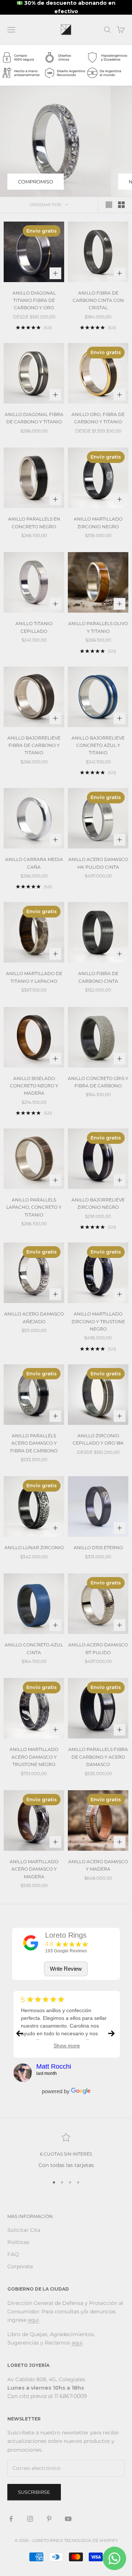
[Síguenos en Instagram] (30, 2519)
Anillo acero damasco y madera (98, 1865)
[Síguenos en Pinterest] (49, 2519)
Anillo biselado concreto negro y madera (34, 1086)
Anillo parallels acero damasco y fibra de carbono (34, 1443)
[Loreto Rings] (31, 1943)
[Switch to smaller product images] (121, 205)
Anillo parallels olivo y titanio (98, 627)
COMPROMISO (36, 182)
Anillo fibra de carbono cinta (98, 977)
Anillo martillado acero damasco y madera (34, 1869)
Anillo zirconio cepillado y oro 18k (98, 1439)
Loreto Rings (66, 1935)
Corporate (20, 2266)
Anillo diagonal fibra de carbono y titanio (34, 418)
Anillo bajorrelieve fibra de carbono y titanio (34, 745)
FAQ (13, 2254)
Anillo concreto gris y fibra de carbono (98, 1082)
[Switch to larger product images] (109, 205)
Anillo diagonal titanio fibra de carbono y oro (34, 300)
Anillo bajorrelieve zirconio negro (98, 1203)
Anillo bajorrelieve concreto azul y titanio (98, 745)
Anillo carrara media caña (34, 863)
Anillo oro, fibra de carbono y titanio (98, 418)
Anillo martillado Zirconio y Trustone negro (98, 1321)
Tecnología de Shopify (91, 2540)
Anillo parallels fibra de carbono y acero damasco (98, 1757)
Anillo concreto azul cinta (34, 1648)
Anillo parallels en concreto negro (34, 523)
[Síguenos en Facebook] (11, 2519)
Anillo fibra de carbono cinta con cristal (98, 300)
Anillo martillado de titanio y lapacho (34, 977)
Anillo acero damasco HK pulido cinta (98, 863)
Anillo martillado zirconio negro (98, 523)
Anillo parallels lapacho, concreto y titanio (34, 1207)
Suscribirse (34, 2492)
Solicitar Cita (24, 2230)
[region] (66, 2151)
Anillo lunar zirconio (34, 1548)
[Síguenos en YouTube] (68, 2519)
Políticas (18, 2242)
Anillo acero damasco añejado (34, 1318)
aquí (33, 2320)
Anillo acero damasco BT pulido (98, 1648)
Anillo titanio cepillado (34, 627)
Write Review (66, 1969)
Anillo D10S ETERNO (98, 1548)
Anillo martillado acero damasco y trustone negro (34, 1757)
